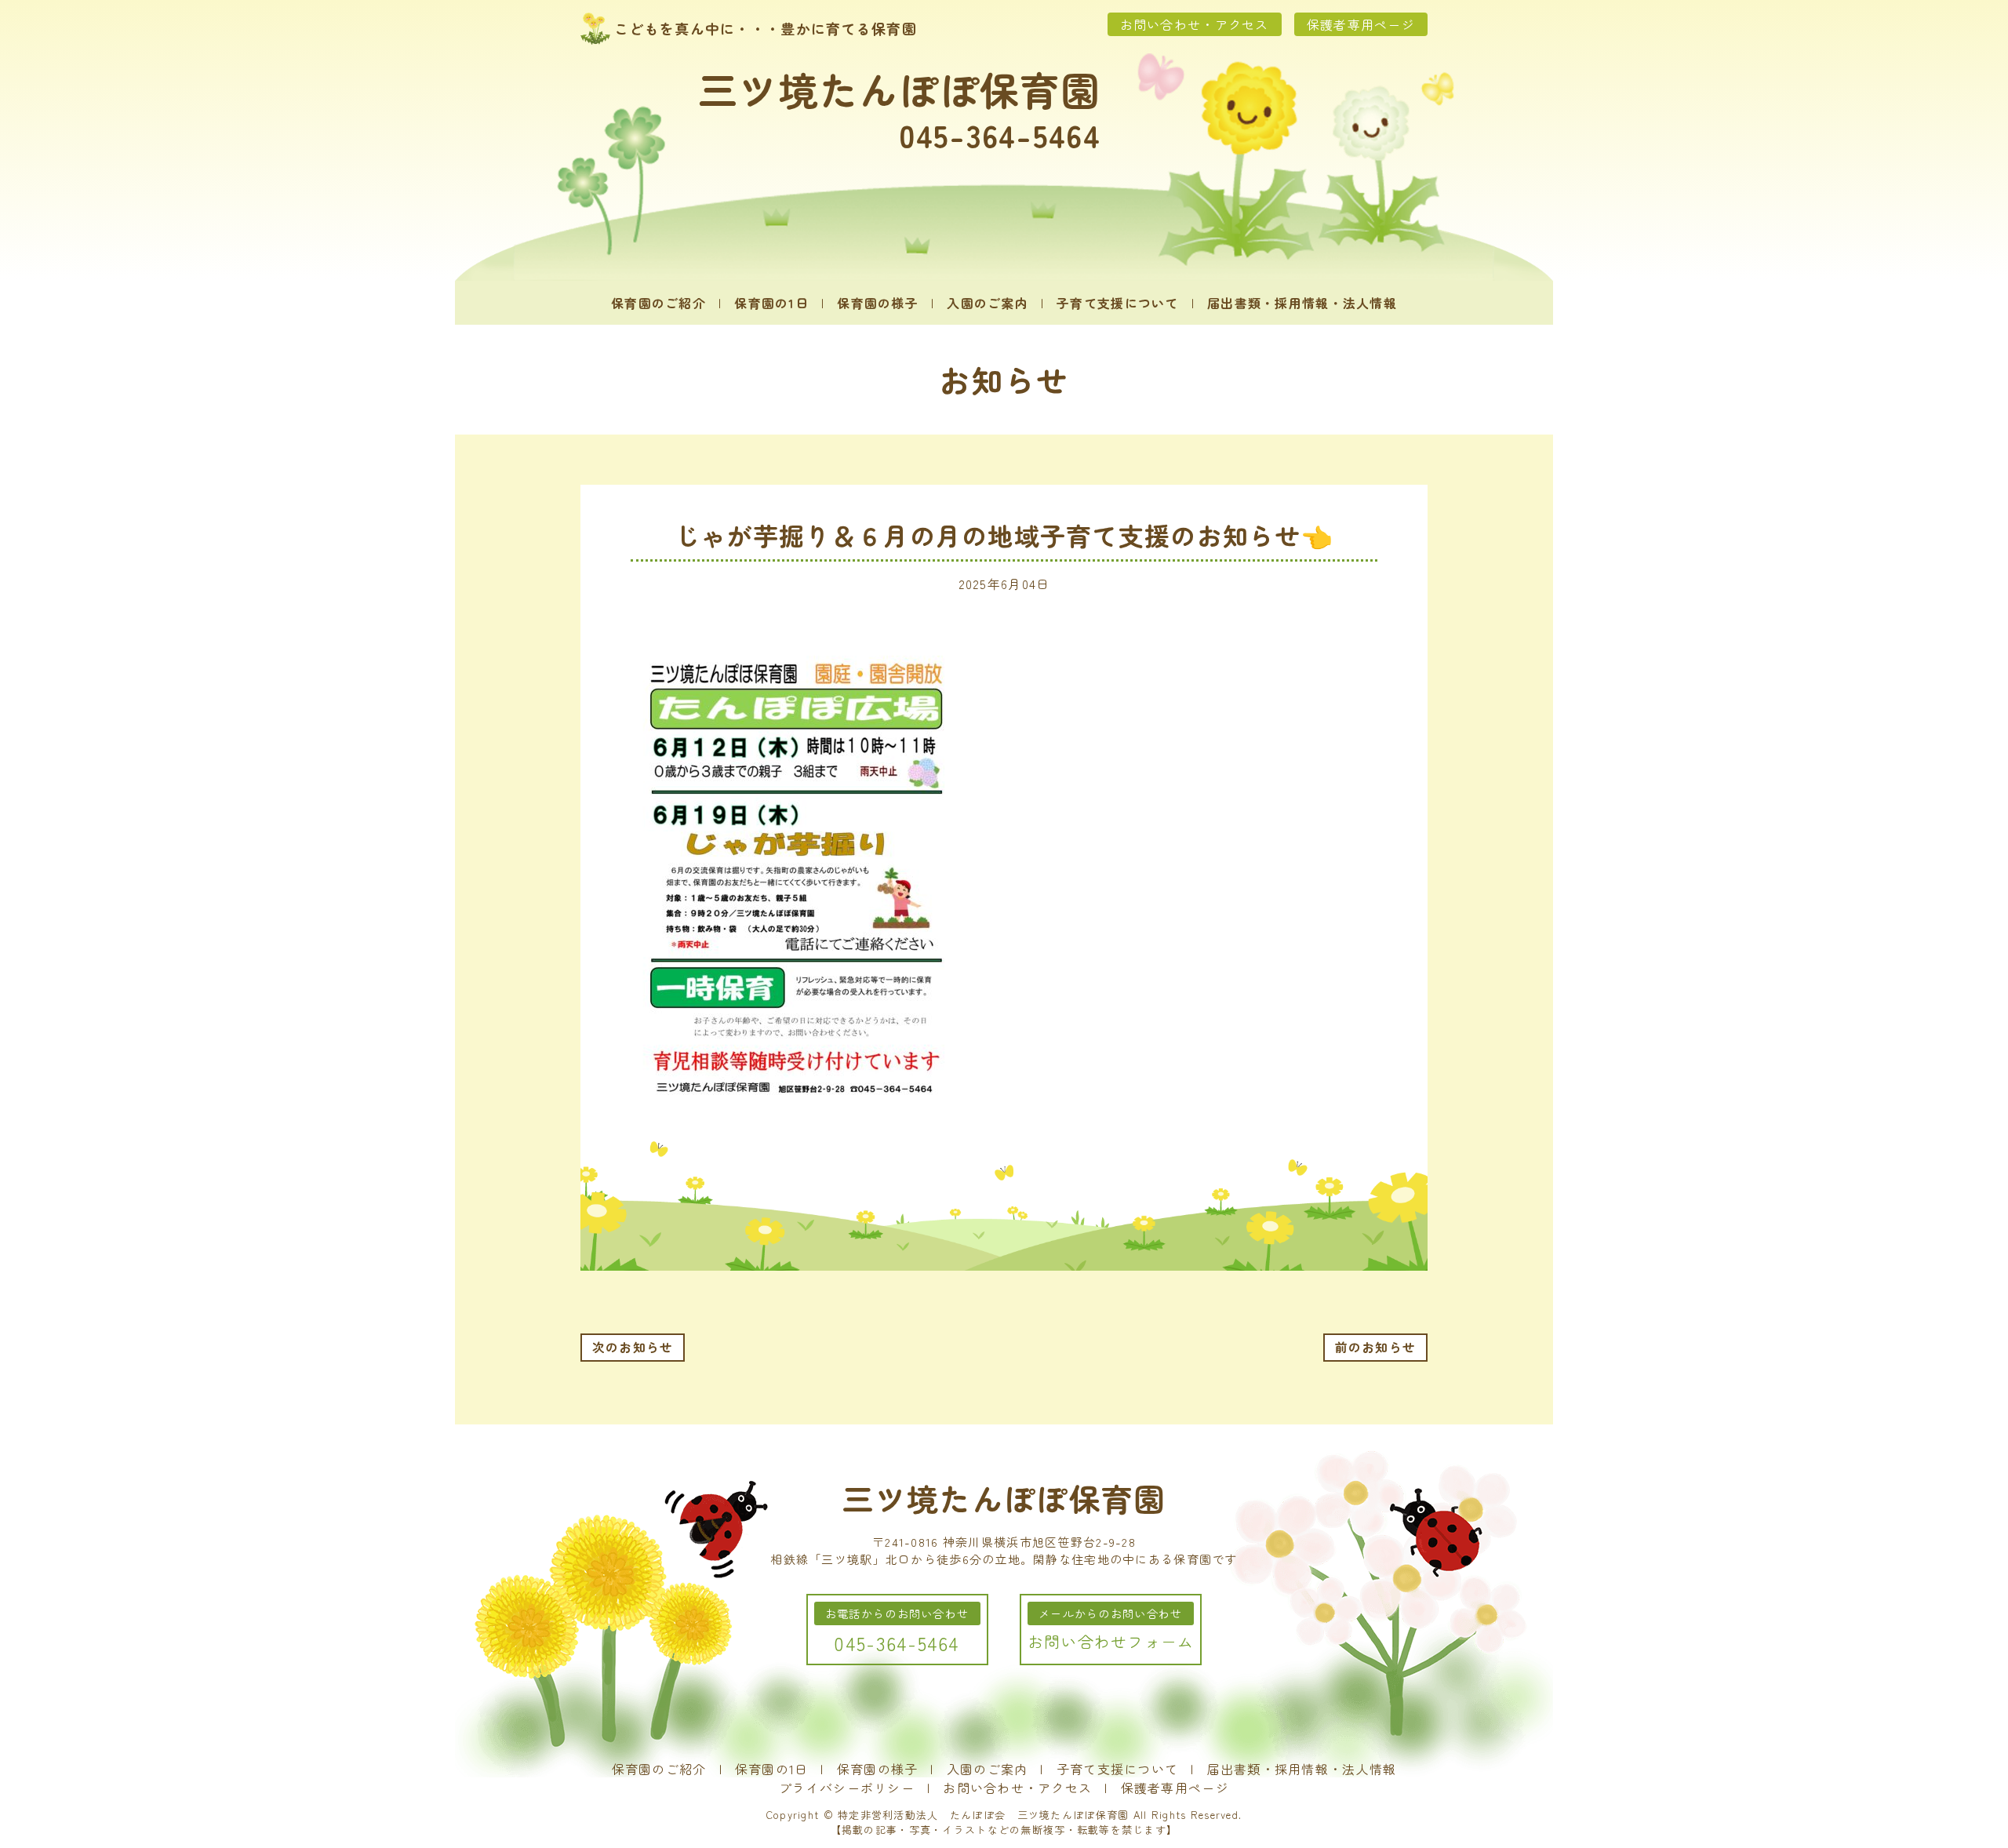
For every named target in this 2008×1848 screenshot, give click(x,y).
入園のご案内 (988, 303)
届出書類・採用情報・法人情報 (1302, 303)
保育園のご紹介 (658, 303)
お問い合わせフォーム (1111, 1641)
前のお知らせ (1376, 1347)
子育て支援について (1118, 303)
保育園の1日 (771, 303)
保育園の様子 (878, 303)
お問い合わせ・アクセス (1195, 24)
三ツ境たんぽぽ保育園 (899, 89)
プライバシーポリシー (847, 1788)
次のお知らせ (633, 1347)
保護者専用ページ (1361, 24)
